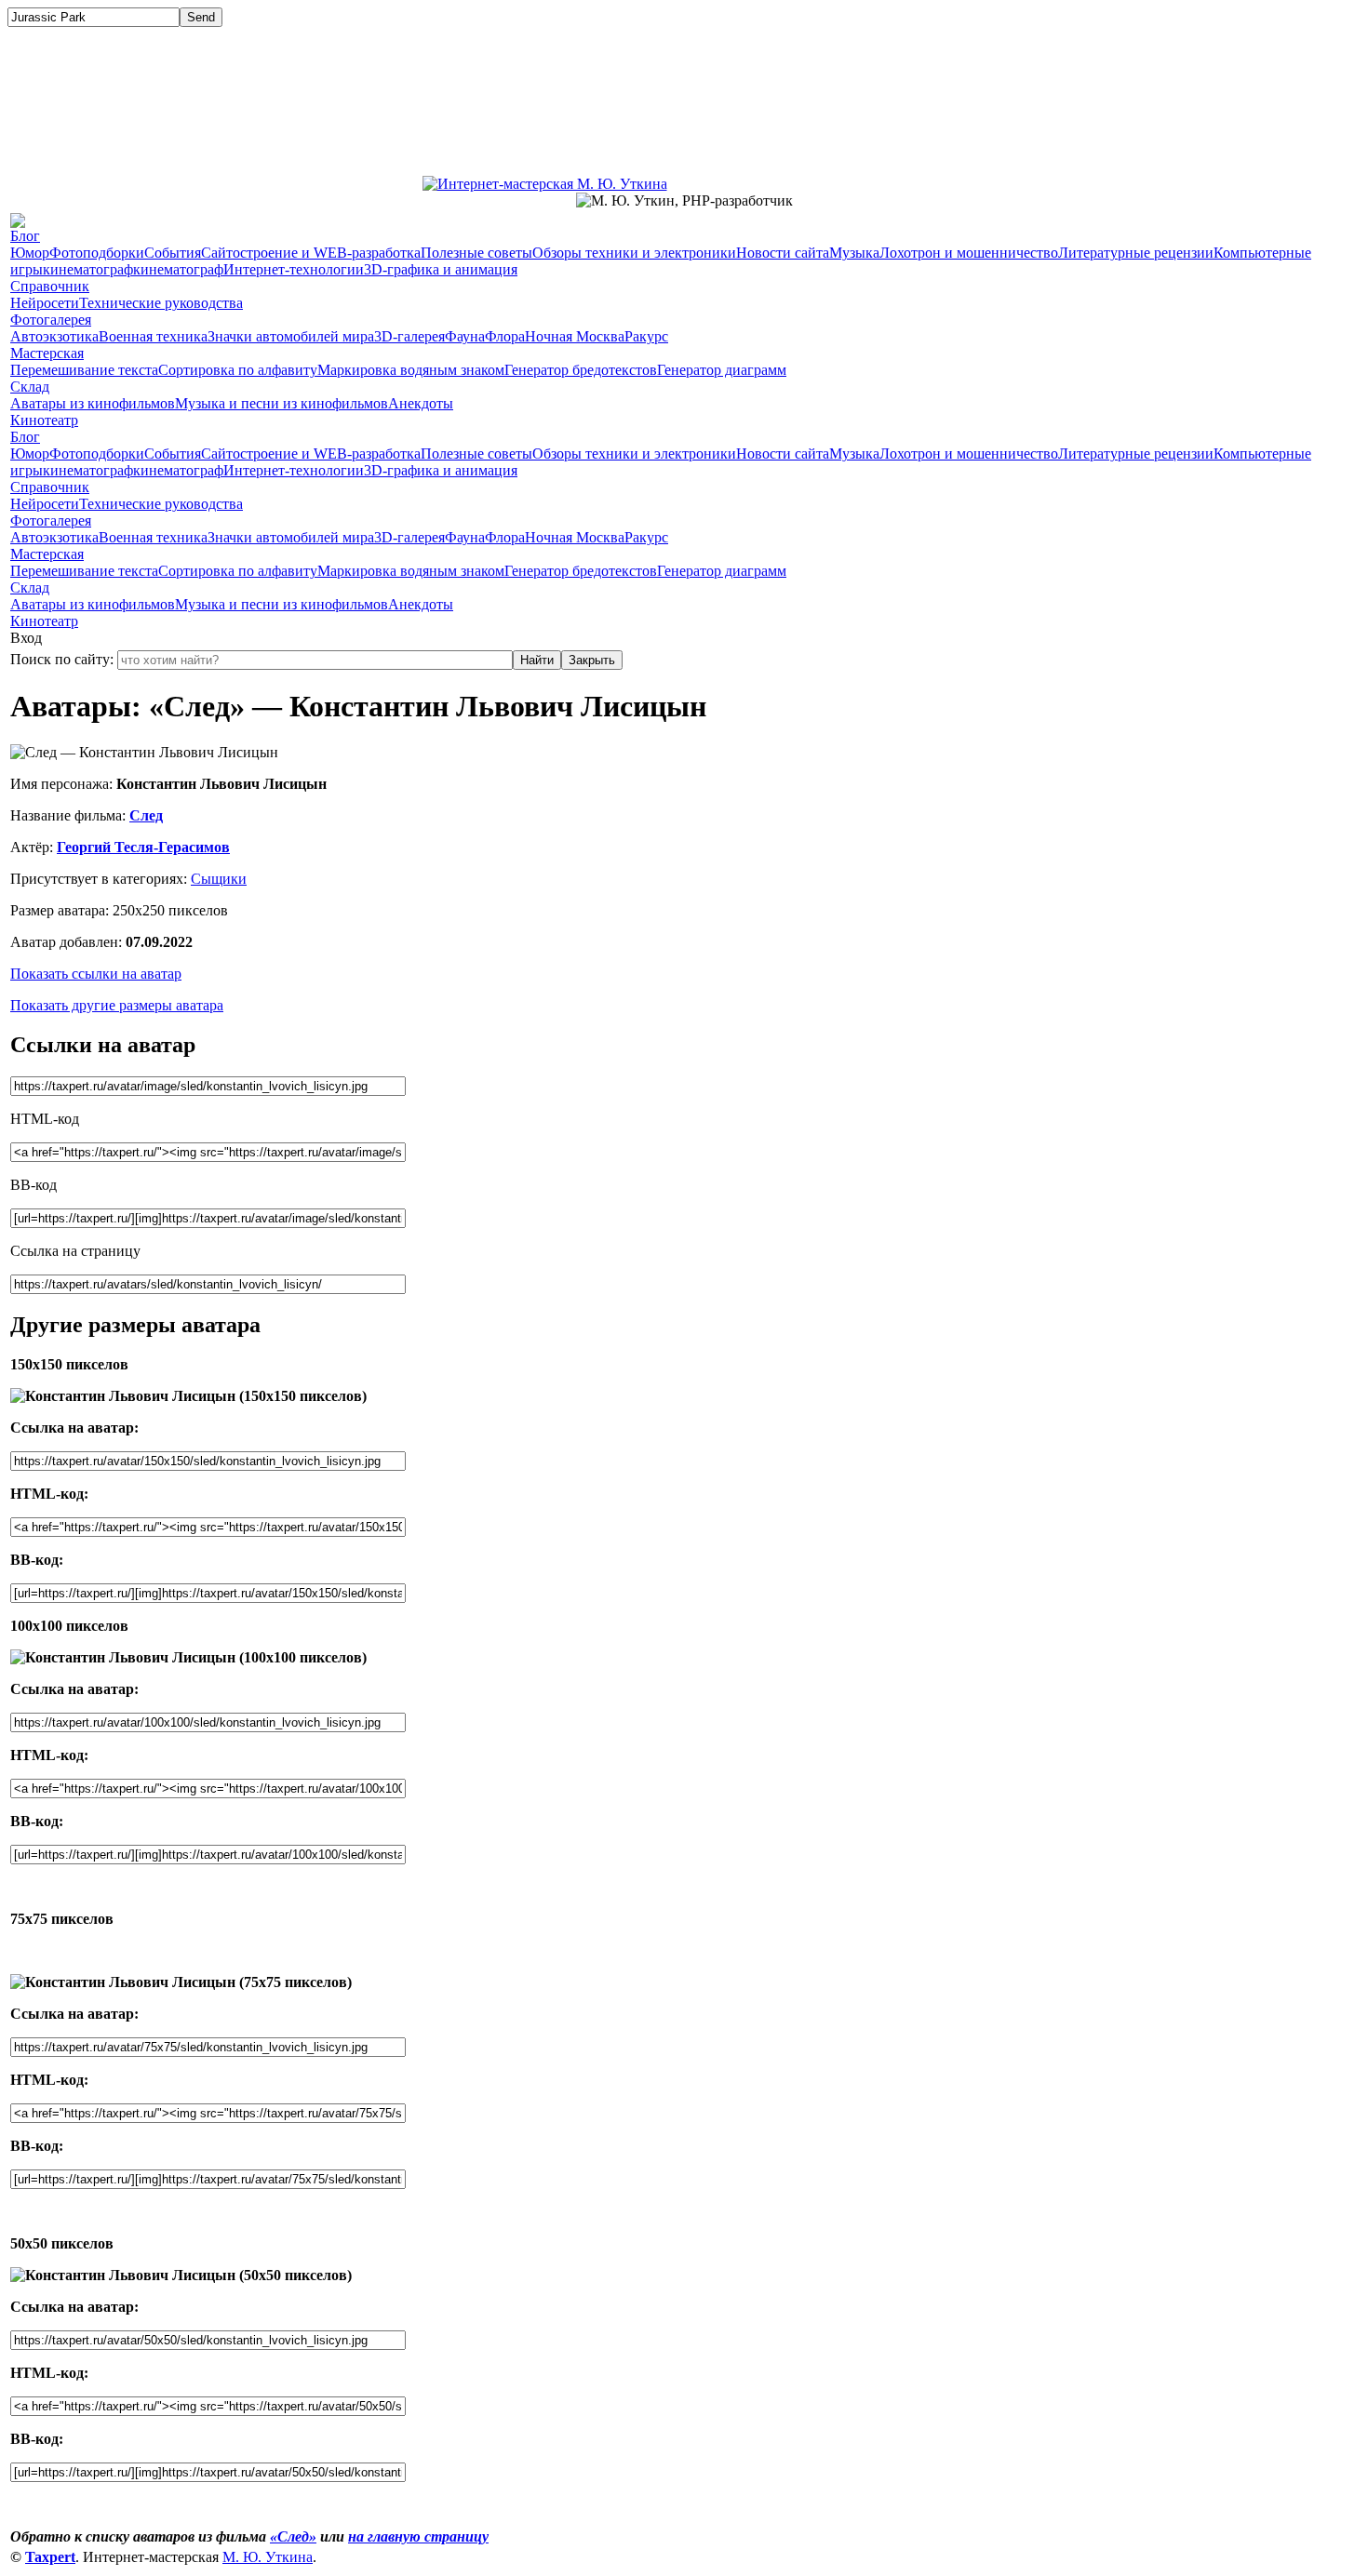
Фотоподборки (97, 253)
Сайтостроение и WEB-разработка (311, 253)
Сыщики (219, 879)
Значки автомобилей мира (291, 336)
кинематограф (88, 269)
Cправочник (50, 286)
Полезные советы (476, 253)
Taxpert (50, 2557)
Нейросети (45, 303)
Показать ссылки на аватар (96, 974)
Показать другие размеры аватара (117, 1005)
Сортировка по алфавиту (238, 370)
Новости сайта (783, 253)
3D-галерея (409, 336)
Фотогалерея (51, 320)
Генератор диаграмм (722, 370)
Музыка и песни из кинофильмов (282, 403)
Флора (505, 336)
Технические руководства (161, 303)
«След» (293, 2536)
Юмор (30, 253)
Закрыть (592, 660)
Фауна (465, 336)
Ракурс (646, 336)
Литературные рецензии (1136, 253)
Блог (25, 236)
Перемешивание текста (84, 370)
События (173, 253)
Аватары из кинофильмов (93, 403)
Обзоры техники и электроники (634, 253)
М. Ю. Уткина (268, 2557)
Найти (537, 660)
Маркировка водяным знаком (411, 370)
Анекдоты (421, 403)
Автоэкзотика (54, 336)
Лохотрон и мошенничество (969, 253)
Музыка (854, 253)
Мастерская (47, 353)
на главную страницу (418, 2536)
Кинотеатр (44, 420)
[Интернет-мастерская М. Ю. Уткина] (545, 179)
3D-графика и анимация (441, 269)
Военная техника (153, 336)
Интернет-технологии (294, 269)
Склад (30, 387)
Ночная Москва (575, 336)
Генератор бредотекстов (581, 370)
